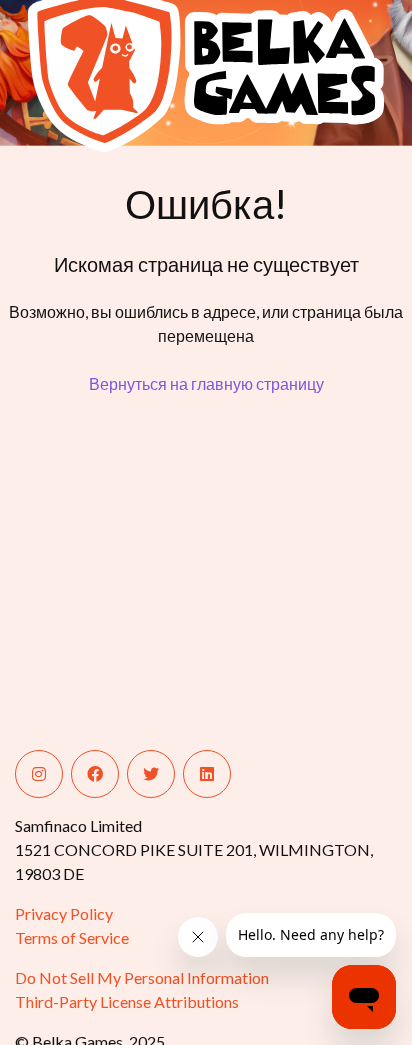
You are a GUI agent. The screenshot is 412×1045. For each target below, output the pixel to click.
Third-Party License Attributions (127, 1001)
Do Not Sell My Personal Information (142, 977)
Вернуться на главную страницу (206, 383)
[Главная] (92, 69)
